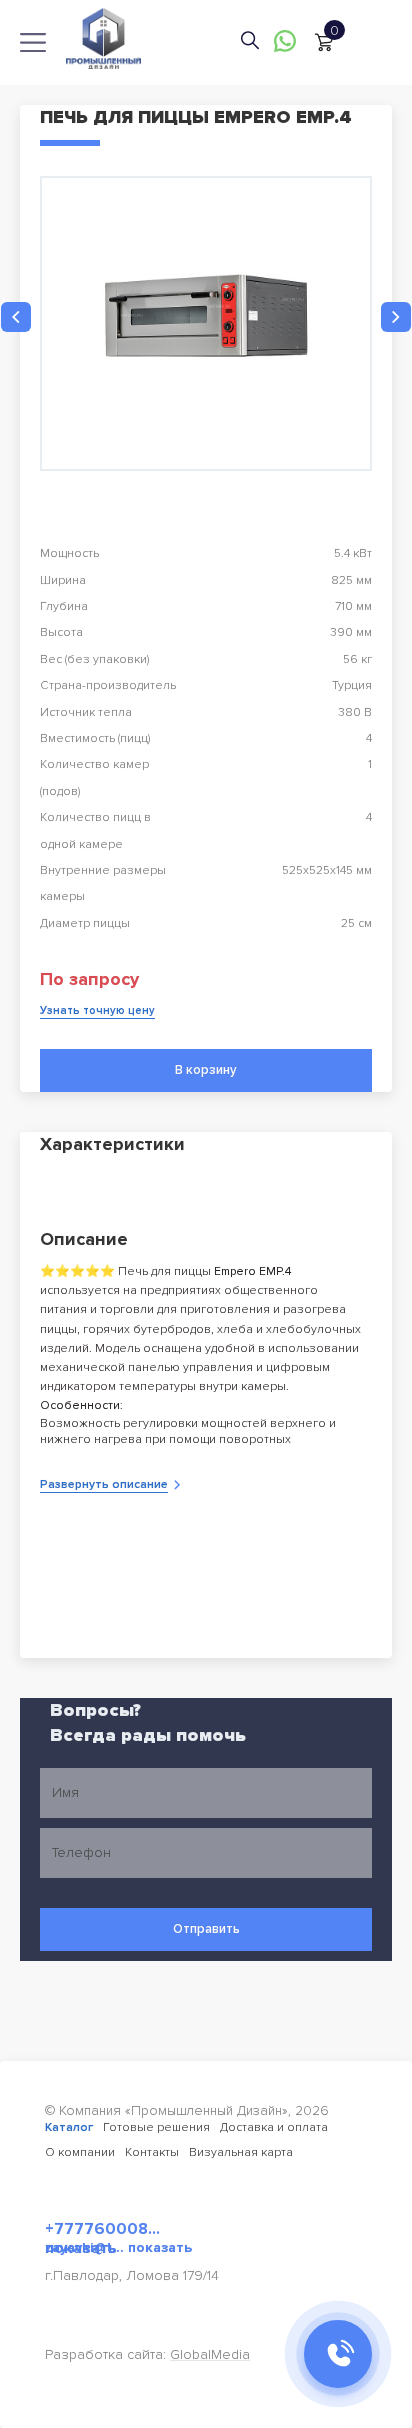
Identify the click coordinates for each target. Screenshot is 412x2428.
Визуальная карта (241, 2152)
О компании (80, 2152)
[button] (16, 317)
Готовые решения (156, 2127)
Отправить (206, 1929)
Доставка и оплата (274, 2127)
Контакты (152, 2152)
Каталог (69, 2127)
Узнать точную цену (97, 1010)
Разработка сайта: (147, 2354)
